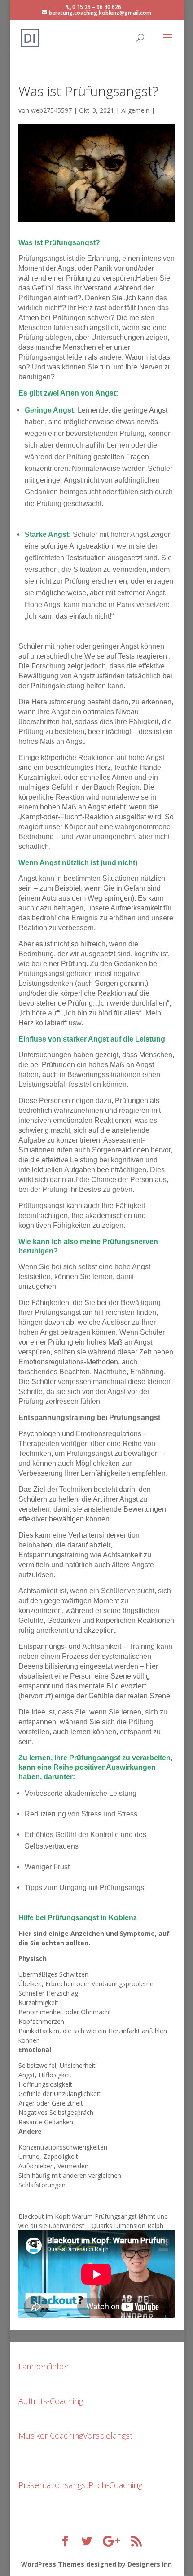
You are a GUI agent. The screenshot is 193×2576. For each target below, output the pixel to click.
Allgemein (135, 110)
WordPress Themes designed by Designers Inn (96, 2564)
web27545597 (51, 110)
